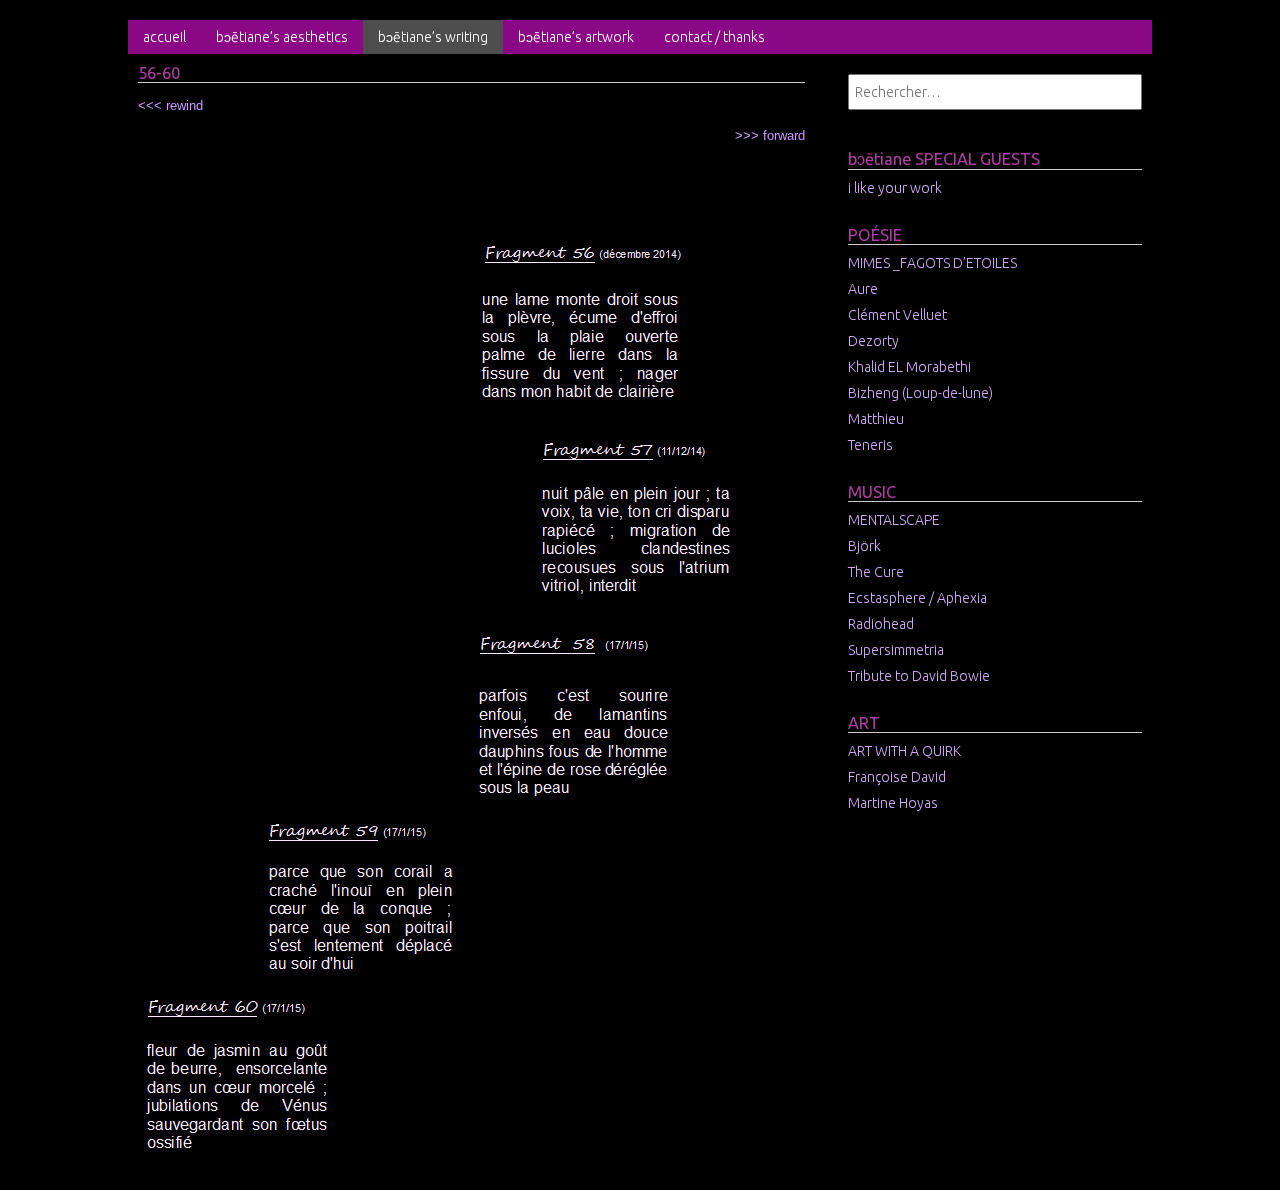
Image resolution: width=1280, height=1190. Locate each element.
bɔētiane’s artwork (576, 37)
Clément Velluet (897, 315)
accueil (164, 37)
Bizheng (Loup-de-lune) (920, 393)
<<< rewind (170, 105)
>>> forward (770, 135)
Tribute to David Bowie (919, 676)
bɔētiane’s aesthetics (282, 37)
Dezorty (873, 341)
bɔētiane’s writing (433, 37)
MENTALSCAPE (894, 520)
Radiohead (881, 624)
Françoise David (897, 777)
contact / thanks (714, 37)
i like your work (895, 188)
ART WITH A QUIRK (904, 751)
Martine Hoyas (893, 803)
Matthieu (876, 419)
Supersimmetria (896, 650)
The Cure (876, 572)
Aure (863, 289)
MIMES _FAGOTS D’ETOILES (932, 263)
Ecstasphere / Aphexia (917, 598)
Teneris (870, 445)
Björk (864, 546)
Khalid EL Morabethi (909, 367)
